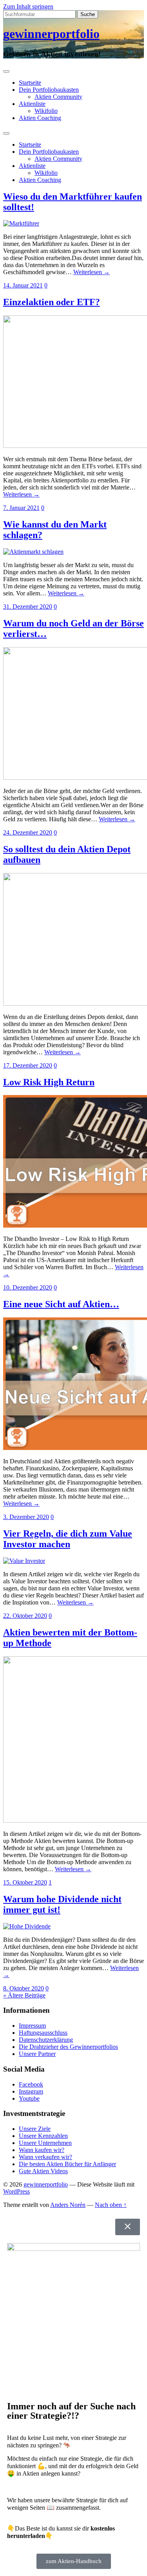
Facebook (31, 2084)
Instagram (31, 2091)
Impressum (32, 2026)
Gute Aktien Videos (43, 2171)
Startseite (30, 83)
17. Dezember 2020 (28, 1065)
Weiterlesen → (92, 272)
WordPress (16, 2191)
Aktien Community (58, 97)
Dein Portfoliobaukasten (49, 90)
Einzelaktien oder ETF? (52, 302)
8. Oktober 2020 (24, 1988)
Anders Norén (68, 2205)
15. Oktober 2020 (25, 1882)
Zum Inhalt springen (28, 6)
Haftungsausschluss (43, 2033)
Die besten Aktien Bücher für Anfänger (67, 2164)
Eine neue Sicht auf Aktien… (61, 1304)
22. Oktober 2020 (25, 1616)
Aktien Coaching (40, 118)
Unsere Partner (37, 2054)
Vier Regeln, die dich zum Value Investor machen (68, 1539)
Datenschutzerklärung (46, 2040)
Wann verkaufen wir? (45, 2157)
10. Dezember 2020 (28, 1287)
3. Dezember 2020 (26, 1517)
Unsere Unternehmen (45, 2143)
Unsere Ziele (35, 2129)
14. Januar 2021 (23, 285)
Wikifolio (46, 111)
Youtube (29, 2098)
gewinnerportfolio (51, 34)
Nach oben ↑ (111, 2205)
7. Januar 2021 (21, 508)
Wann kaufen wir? (42, 2150)
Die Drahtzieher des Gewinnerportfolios (68, 2047)
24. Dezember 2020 (28, 832)
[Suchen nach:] (40, 14)
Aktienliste (32, 104)
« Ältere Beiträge (24, 1995)
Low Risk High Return (49, 1082)
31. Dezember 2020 (28, 607)
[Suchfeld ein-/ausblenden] (6, 133)
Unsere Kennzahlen (43, 2136)
